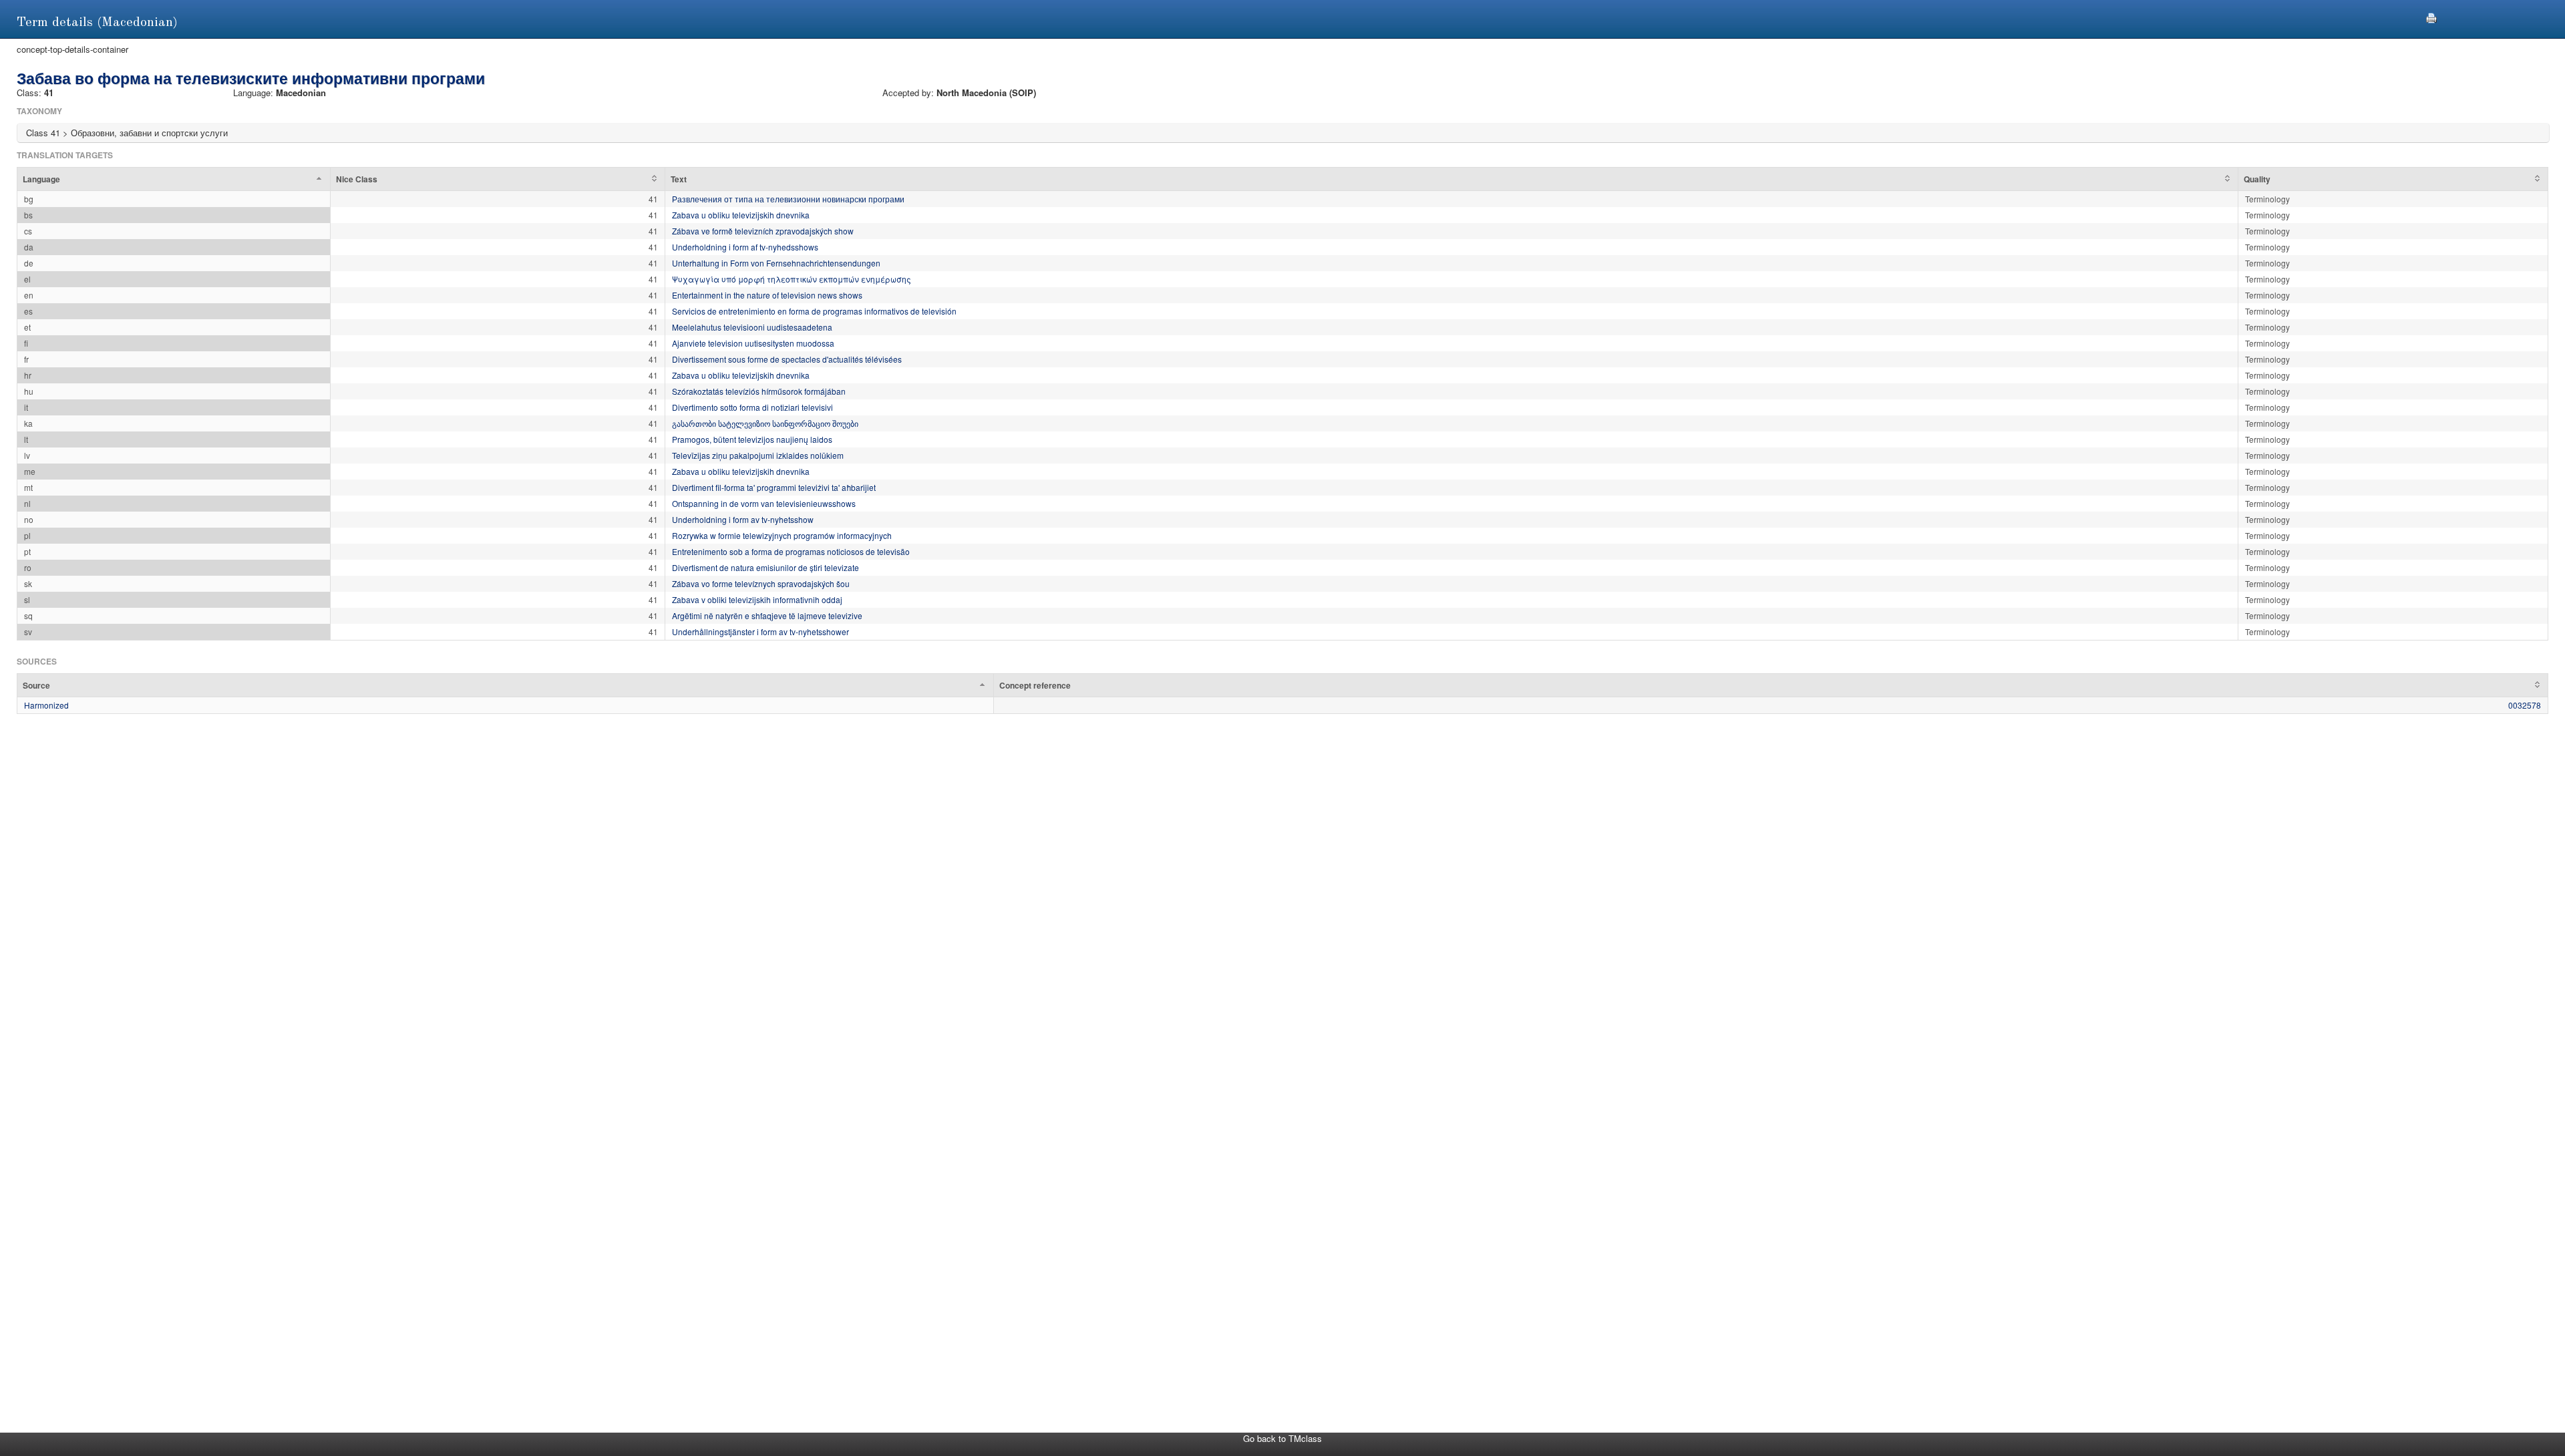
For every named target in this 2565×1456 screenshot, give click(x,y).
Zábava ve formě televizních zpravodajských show (763, 231)
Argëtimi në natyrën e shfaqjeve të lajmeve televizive (767, 615)
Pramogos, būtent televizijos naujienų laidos (752, 439)
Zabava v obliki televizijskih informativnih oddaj (757, 599)
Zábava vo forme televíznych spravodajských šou (761, 583)
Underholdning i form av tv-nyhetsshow (743, 519)
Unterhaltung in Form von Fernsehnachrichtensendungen (776, 263)
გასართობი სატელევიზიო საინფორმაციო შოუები (765, 423)
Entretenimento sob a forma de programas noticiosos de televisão (791, 551)
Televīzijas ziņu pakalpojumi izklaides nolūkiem (758, 455)
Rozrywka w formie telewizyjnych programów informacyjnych (782, 535)
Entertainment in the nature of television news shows (767, 295)
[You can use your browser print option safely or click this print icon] (2431, 16)
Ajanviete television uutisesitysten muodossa (753, 343)
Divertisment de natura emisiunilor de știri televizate (765, 567)
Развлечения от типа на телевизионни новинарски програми (788, 199)
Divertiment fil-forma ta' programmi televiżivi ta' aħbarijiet (774, 487)
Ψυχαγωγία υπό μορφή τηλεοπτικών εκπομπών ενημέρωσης (792, 279)
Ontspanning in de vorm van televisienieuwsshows (764, 503)
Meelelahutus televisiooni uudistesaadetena (752, 327)
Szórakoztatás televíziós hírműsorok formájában (759, 391)
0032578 (2525, 705)
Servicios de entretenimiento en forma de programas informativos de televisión (814, 311)
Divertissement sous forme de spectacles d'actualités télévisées (787, 359)
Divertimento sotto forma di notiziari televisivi (752, 407)
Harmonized (46, 705)
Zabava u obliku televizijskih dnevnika (741, 215)
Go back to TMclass (1282, 1438)
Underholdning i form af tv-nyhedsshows (745, 247)
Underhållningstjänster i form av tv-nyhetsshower (760, 631)
